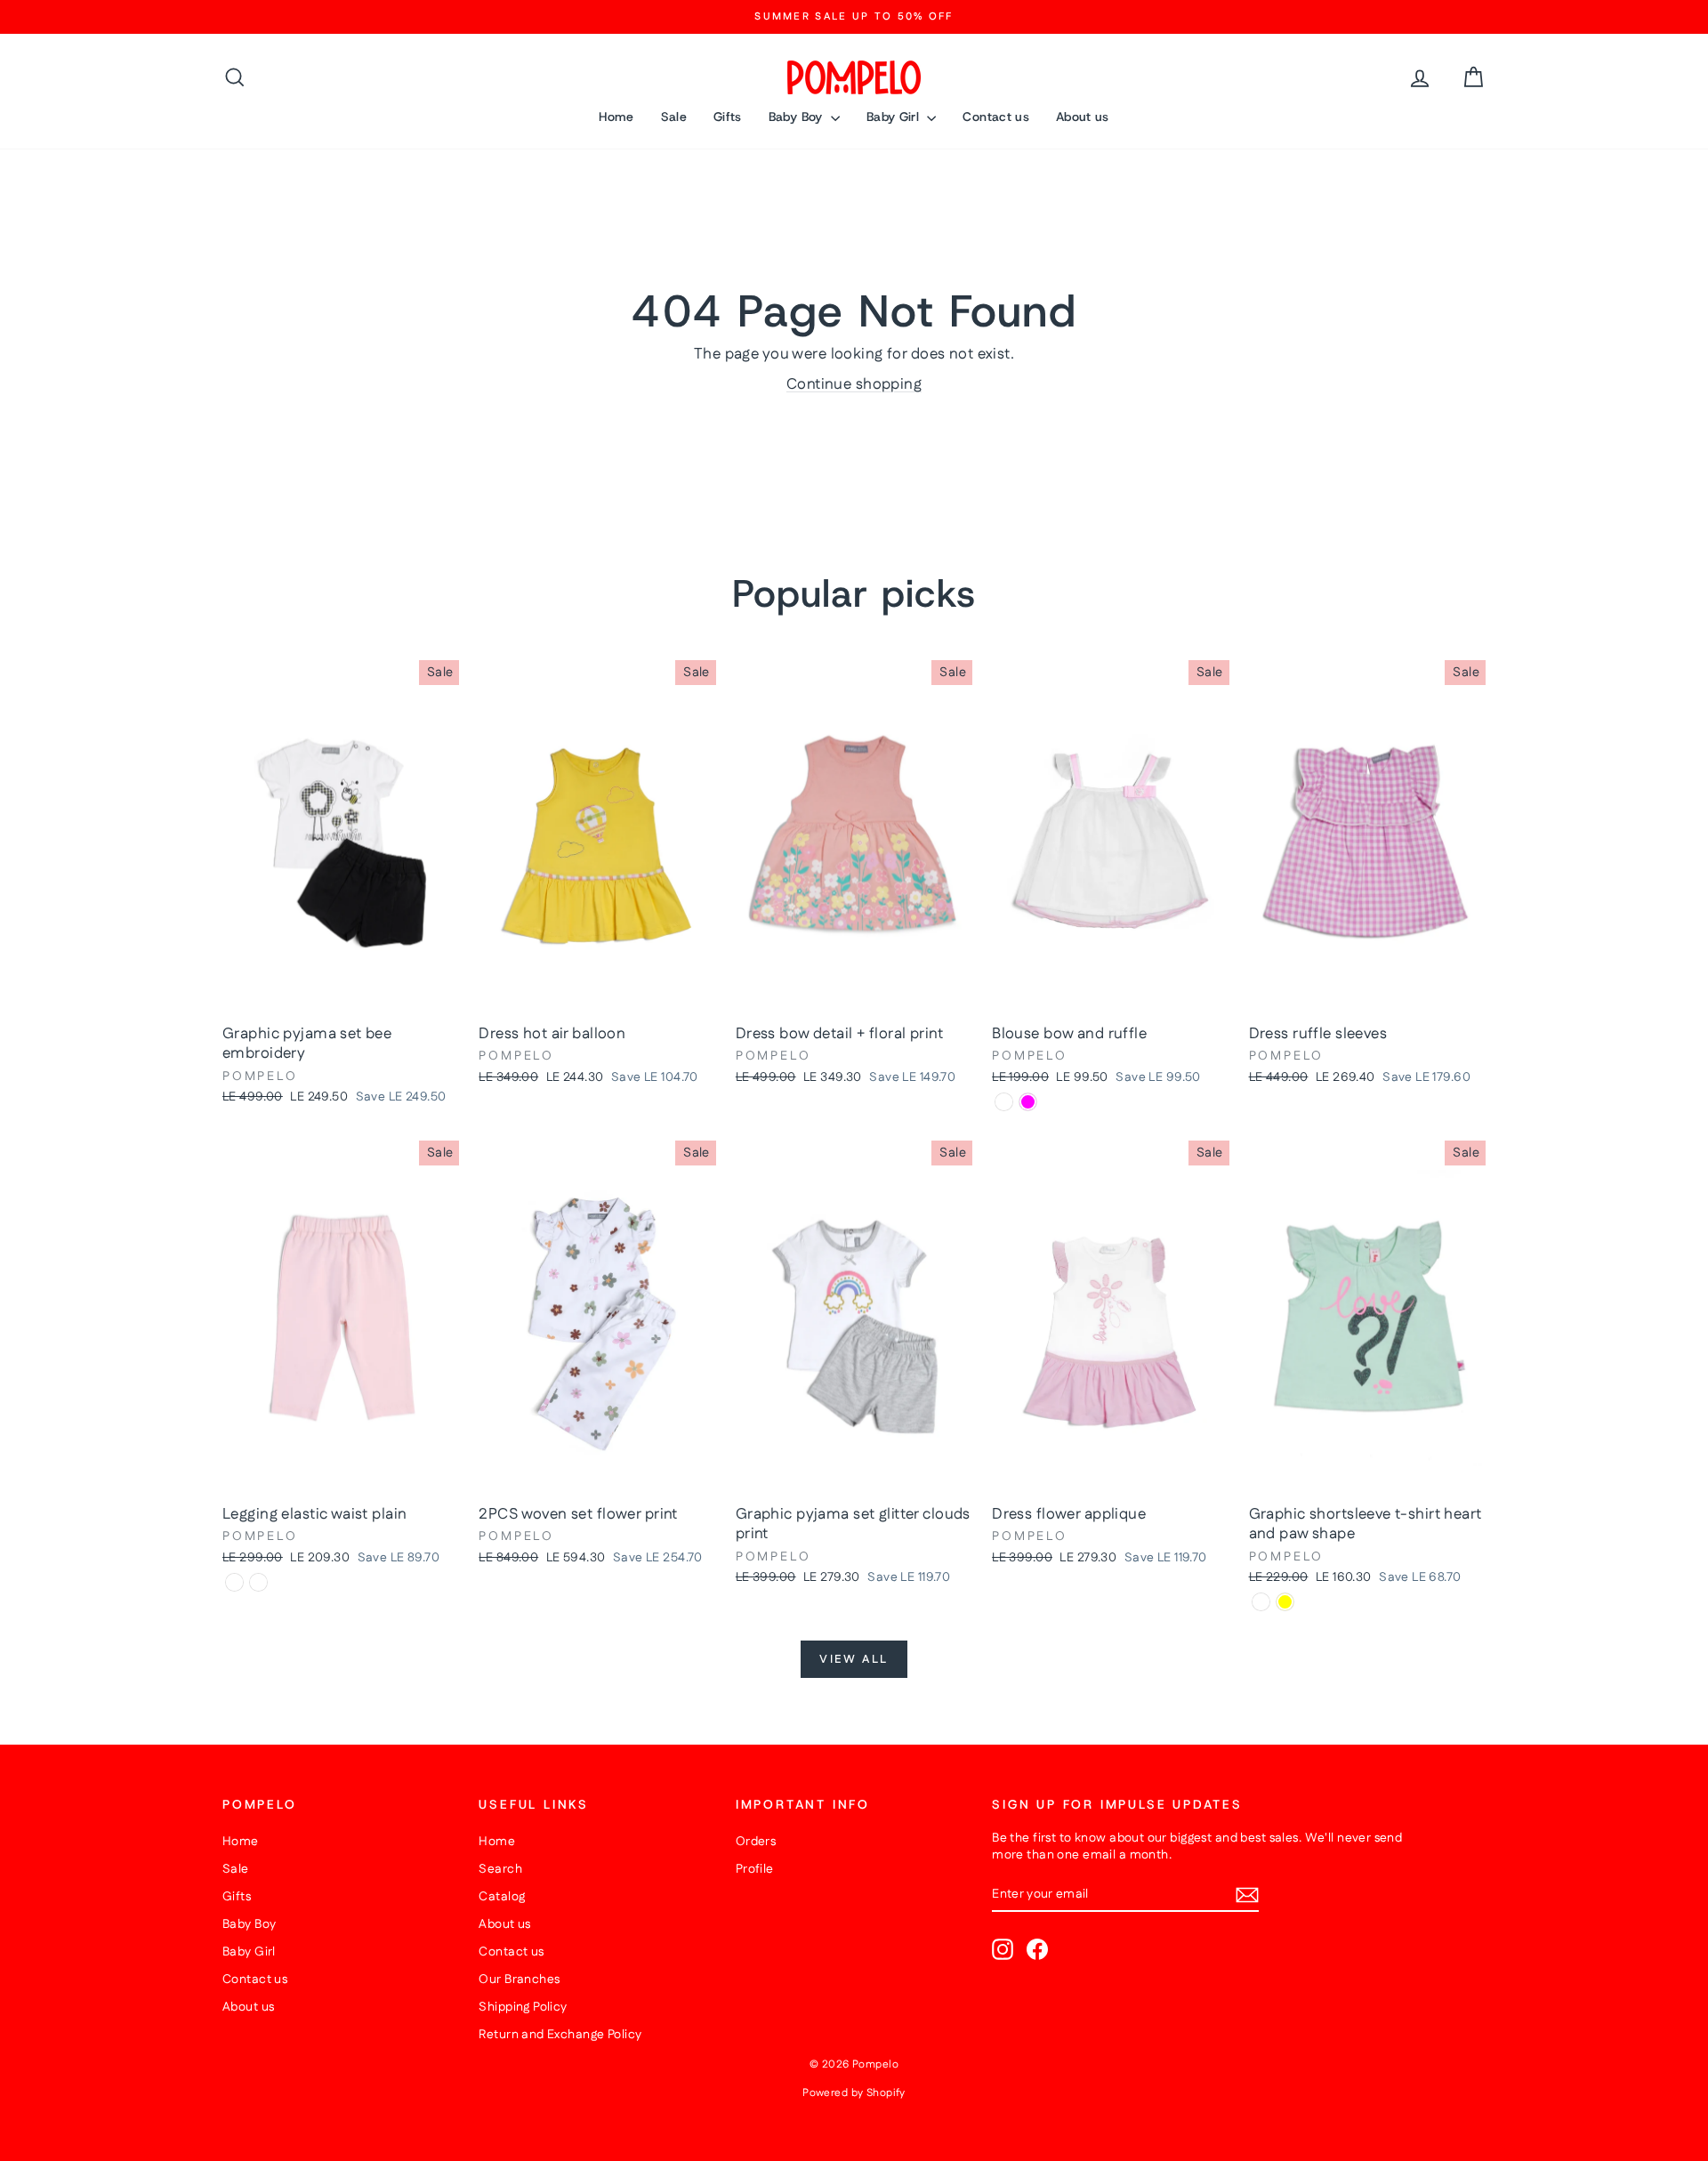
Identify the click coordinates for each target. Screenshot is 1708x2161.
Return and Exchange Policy (560, 2035)
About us (1083, 117)
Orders (756, 1842)
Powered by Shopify (854, 2093)
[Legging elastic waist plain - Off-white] (258, 1582)
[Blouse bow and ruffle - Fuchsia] (1028, 1102)
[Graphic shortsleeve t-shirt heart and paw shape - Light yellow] (1285, 1602)
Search (500, 1869)
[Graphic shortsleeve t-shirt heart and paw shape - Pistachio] (1261, 1602)
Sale (674, 117)
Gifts (728, 117)
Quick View (341, 996)
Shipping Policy (523, 2007)
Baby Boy (798, 117)
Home (616, 117)
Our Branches (519, 1980)
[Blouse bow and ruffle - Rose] (1004, 1102)
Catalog (502, 1897)
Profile (755, 1869)
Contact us (996, 117)
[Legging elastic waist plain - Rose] (234, 1582)
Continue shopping (854, 384)
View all (854, 1659)
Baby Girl (895, 117)
